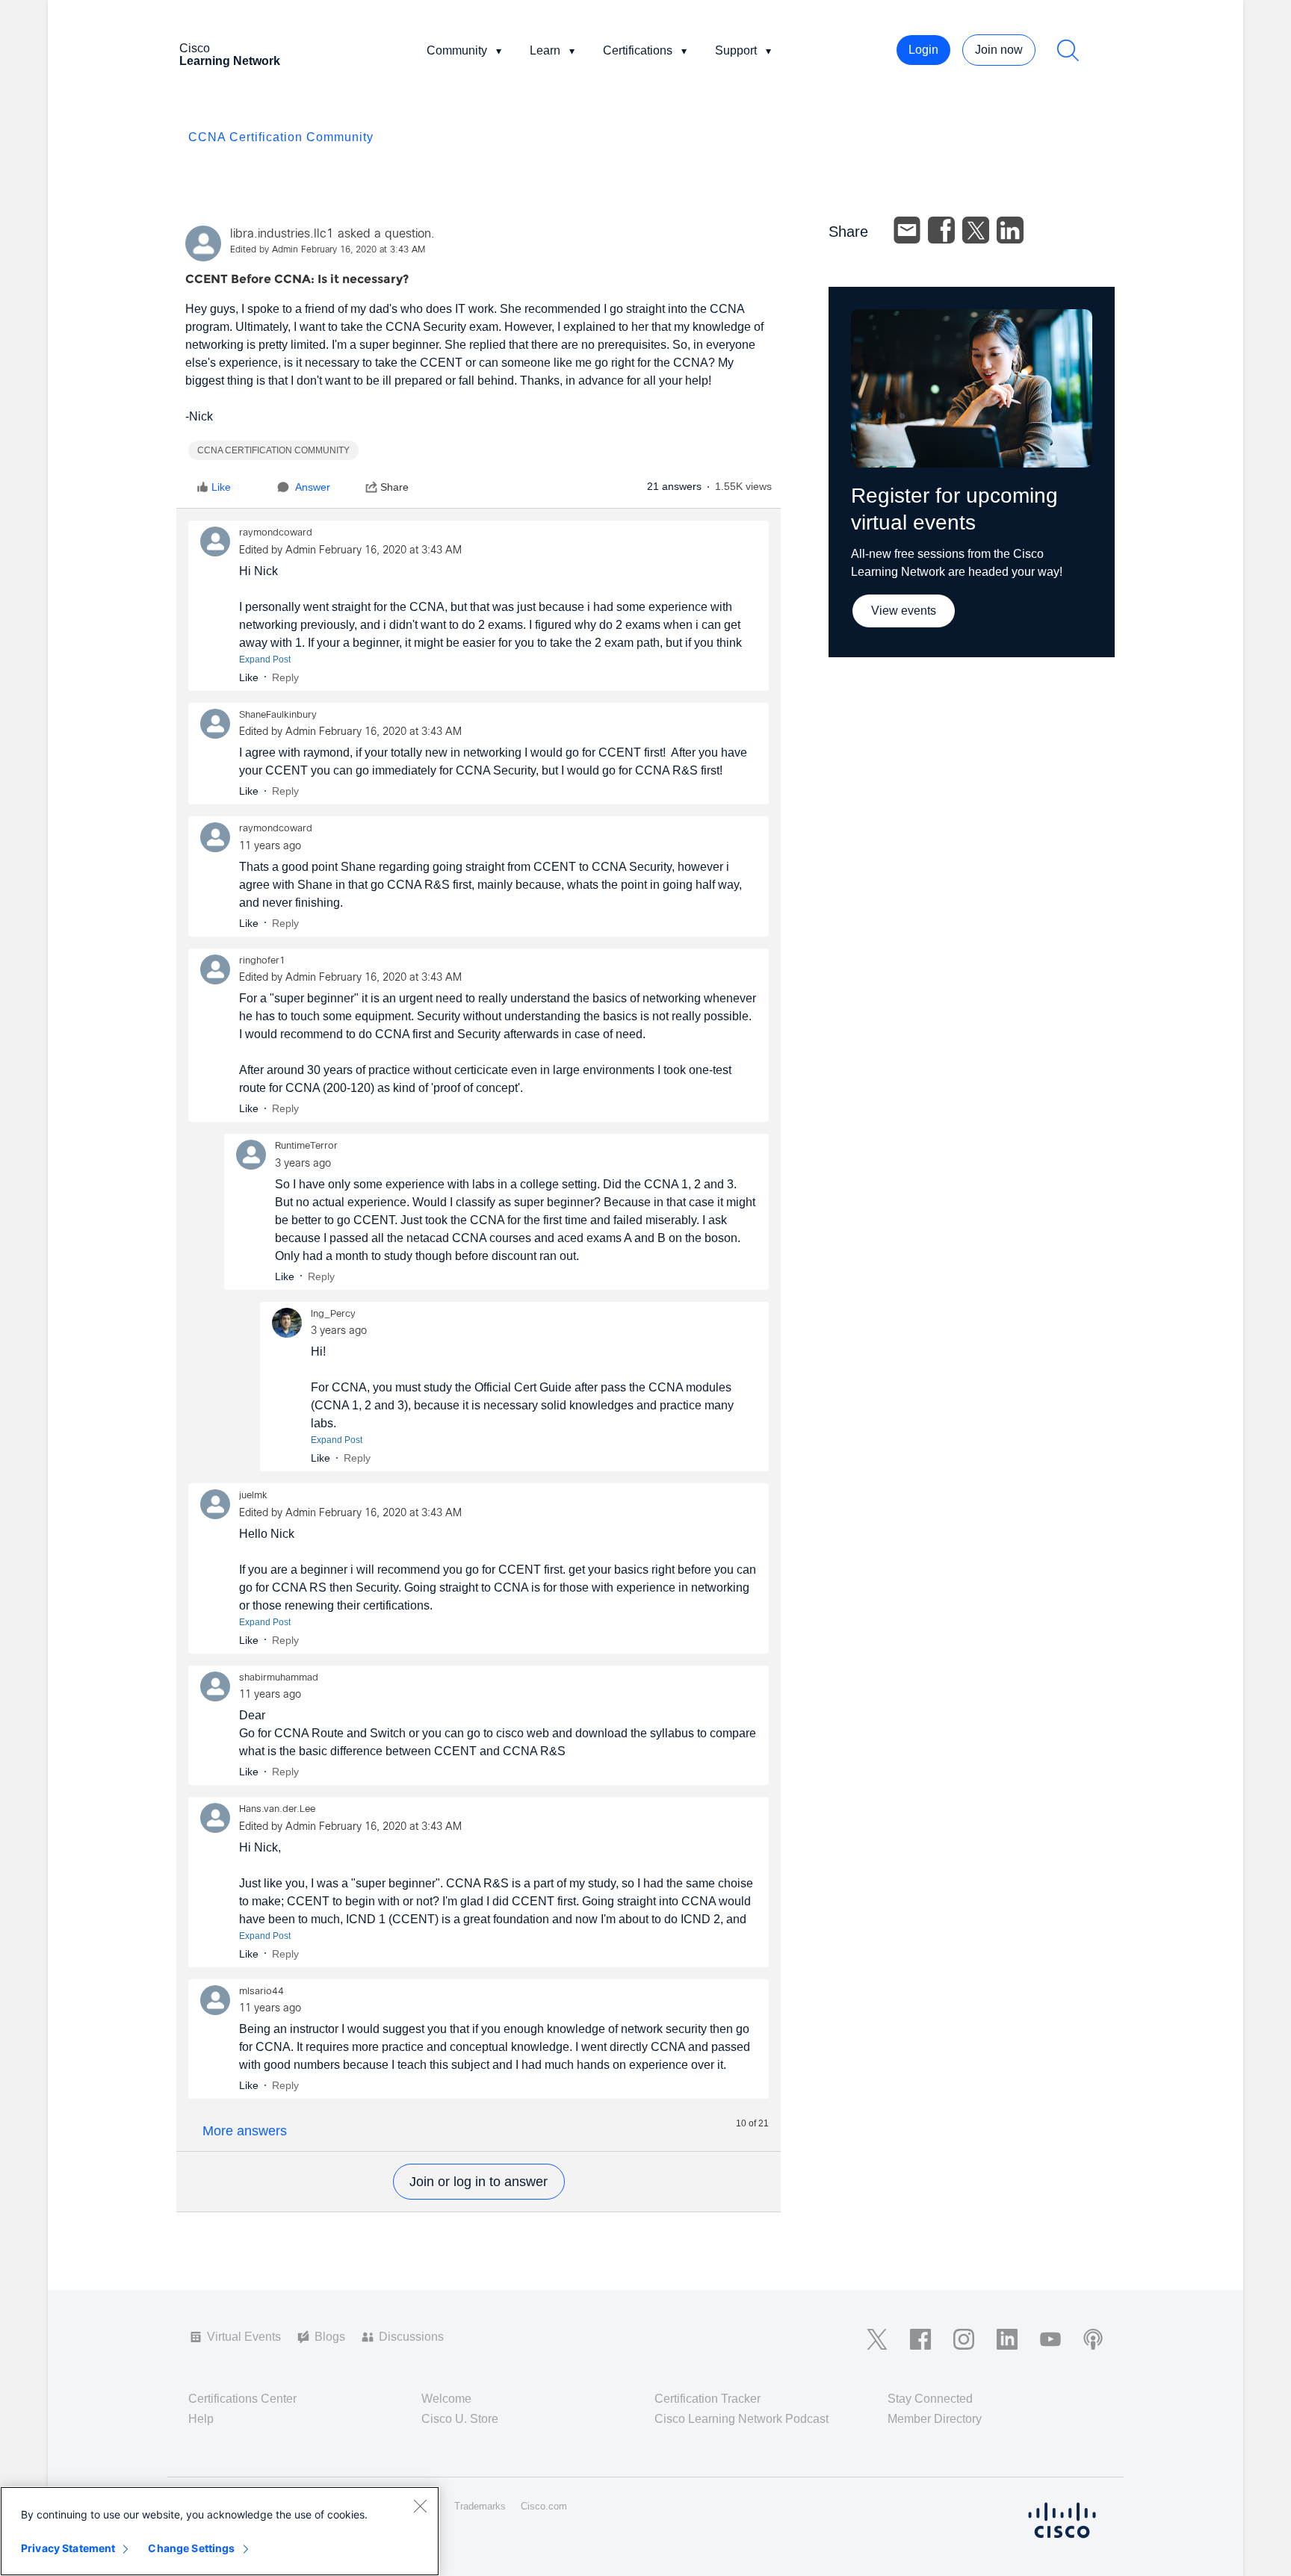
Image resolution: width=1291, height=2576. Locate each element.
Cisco (230, 55)
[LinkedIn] (1010, 230)
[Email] (907, 230)
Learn (545, 50)
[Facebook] (941, 230)
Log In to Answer (479, 2182)
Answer (313, 487)
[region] (220, 2531)
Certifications (638, 50)
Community (457, 50)
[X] (976, 230)
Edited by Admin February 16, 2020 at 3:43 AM (328, 250)
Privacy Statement (68, 2548)
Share (394, 487)
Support (736, 50)
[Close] (420, 2506)
